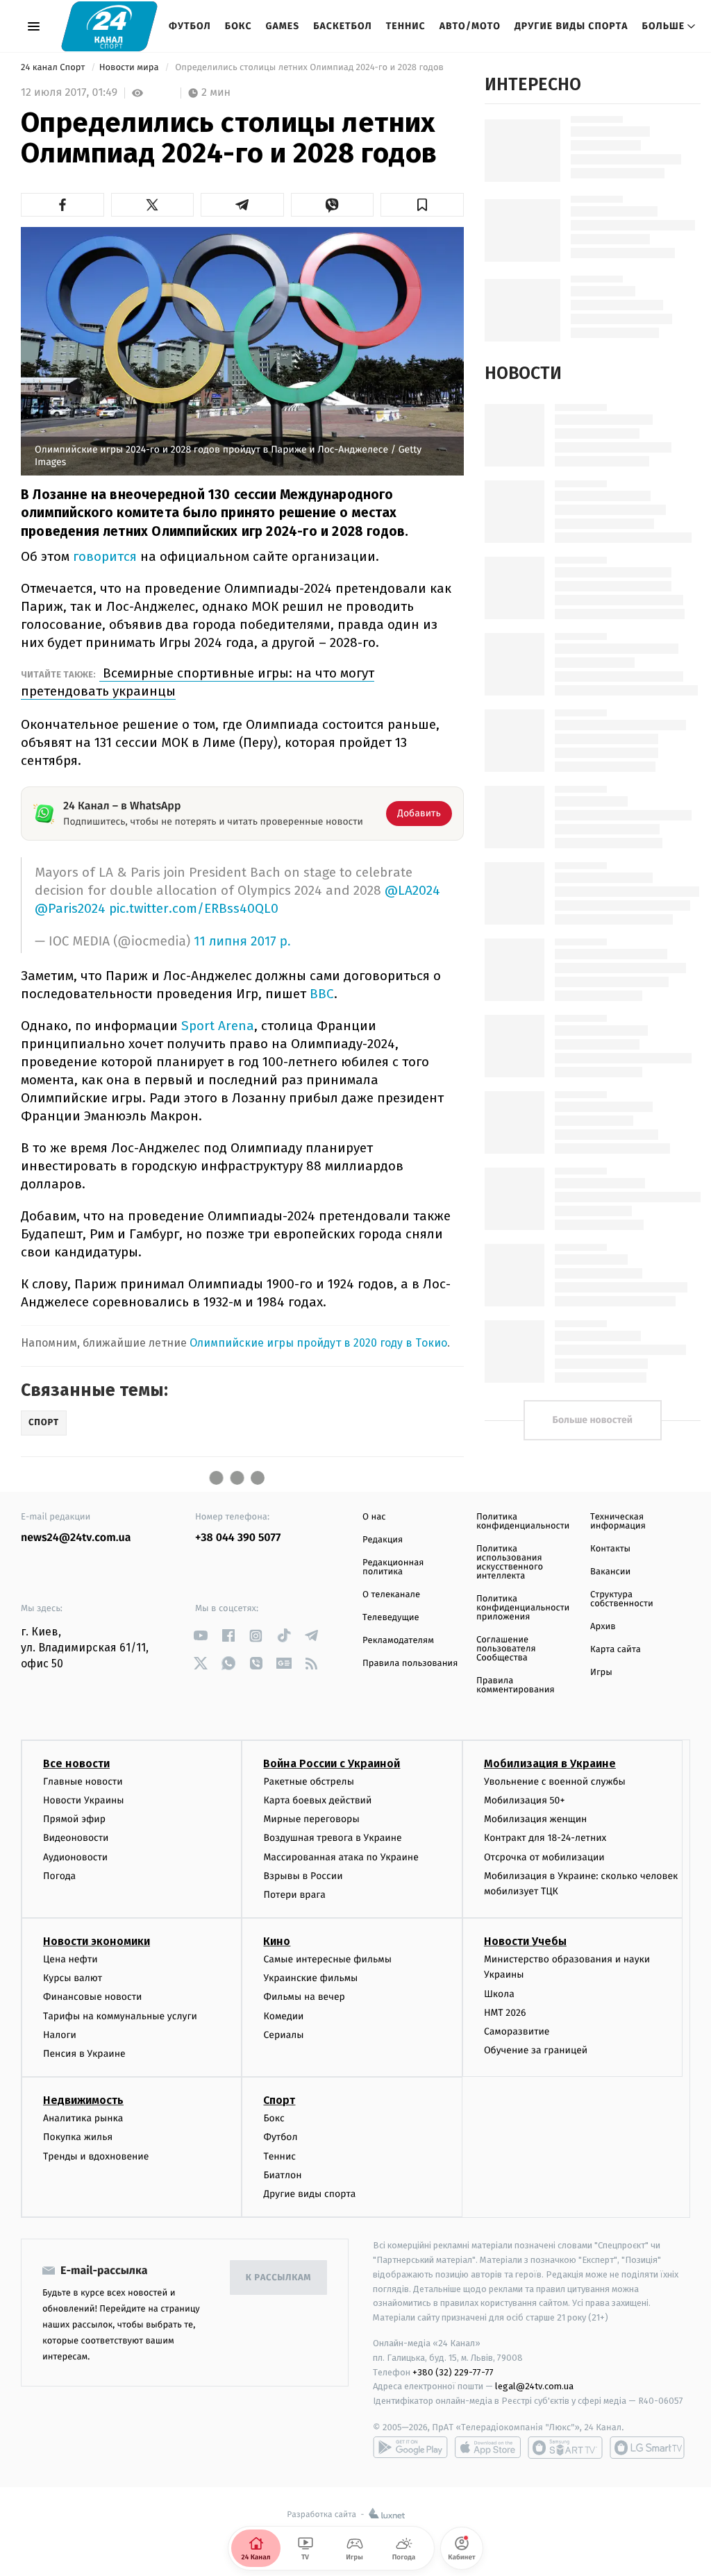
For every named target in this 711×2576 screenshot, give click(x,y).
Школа (499, 1994)
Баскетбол (343, 26)
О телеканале (391, 1595)
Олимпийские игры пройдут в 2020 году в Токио (318, 1343)
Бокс (239, 26)
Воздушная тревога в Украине (332, 1838)
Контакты (610, 1549)
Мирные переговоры (311, 1819)
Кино (277, 1941)
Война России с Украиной (332, 1763)
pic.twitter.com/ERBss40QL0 (194, 908)
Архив (603, 1627)
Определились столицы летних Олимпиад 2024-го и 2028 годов (311, 68)
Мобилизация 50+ (524, 1800)
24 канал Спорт (54, 68)
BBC (322, 994)
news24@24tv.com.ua (76, 1538)
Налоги (60, 2035)
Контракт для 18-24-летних (545, 1838)
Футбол (190, 26)
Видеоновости (76, 1838)
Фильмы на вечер (304, 1997)
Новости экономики (97, 1941)
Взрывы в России (303, 1876)
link (200, 1636)
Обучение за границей (536, 2050)
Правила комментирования (516, 1685)
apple (488, 2448)
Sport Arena (218, 1026)
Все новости (76, 1763)
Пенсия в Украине (84, 2054)
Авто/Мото (470, 26)
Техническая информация (618, 1522)
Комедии (283, 2016)
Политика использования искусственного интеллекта (510, 1563)
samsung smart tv (647, 2448)
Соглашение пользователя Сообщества (506, 1649)
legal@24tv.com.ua (534, 2386)
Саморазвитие (517, 2031)
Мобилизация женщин (536, 1819)
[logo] (109, 26)
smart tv (565, 2448)
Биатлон (282, 2175)
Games (283, 26)
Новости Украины (84, 1800)
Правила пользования (410, 1664)
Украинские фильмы (310, 1978)
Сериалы (283, 2035)
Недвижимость (83, 2100)
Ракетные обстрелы (308, 1782)
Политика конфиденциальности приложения (523, 1608)
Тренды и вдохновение (96, 2156)
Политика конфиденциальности (523, 1522)
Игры (601, 1673)
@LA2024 (412, 890)
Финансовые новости (92, 1997)
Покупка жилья (78, 2137)
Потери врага (294, 1895)
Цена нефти (70, 1959)
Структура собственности (622, 1599)
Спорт (279, 2100)
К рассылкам (278, 2278)
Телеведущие (391, 1618)
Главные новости (83, 1782)
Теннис (406, 26)
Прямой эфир (74, 1819)
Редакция (383, 1540)
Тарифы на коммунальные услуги (120, 2016)
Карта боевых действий (317, 1800)
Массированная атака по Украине (341, 1857)
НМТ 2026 (505, 2013)
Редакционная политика (393, 1567)
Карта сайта (616, 1650)
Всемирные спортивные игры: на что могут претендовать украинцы (198, 682)
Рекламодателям (398, 1641)
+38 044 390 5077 (238, 1538)
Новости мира (130, 68)
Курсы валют (73, 1978)
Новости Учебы (525, 1941)
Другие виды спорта (571, 26)
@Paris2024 (70, 908)
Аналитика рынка (83, 2118)
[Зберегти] (422, 205)
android (410, 2448)
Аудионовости (75, 1857)
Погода (59, 1876)
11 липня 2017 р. (242, 942)
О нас (374, 1517)
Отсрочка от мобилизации (544, 1857)
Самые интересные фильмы (327, 1959)
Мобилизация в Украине (550, 1763)
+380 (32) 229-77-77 (453, 2372)
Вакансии (610, 1572)
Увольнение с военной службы (555, 1782)
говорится (107, 556)
